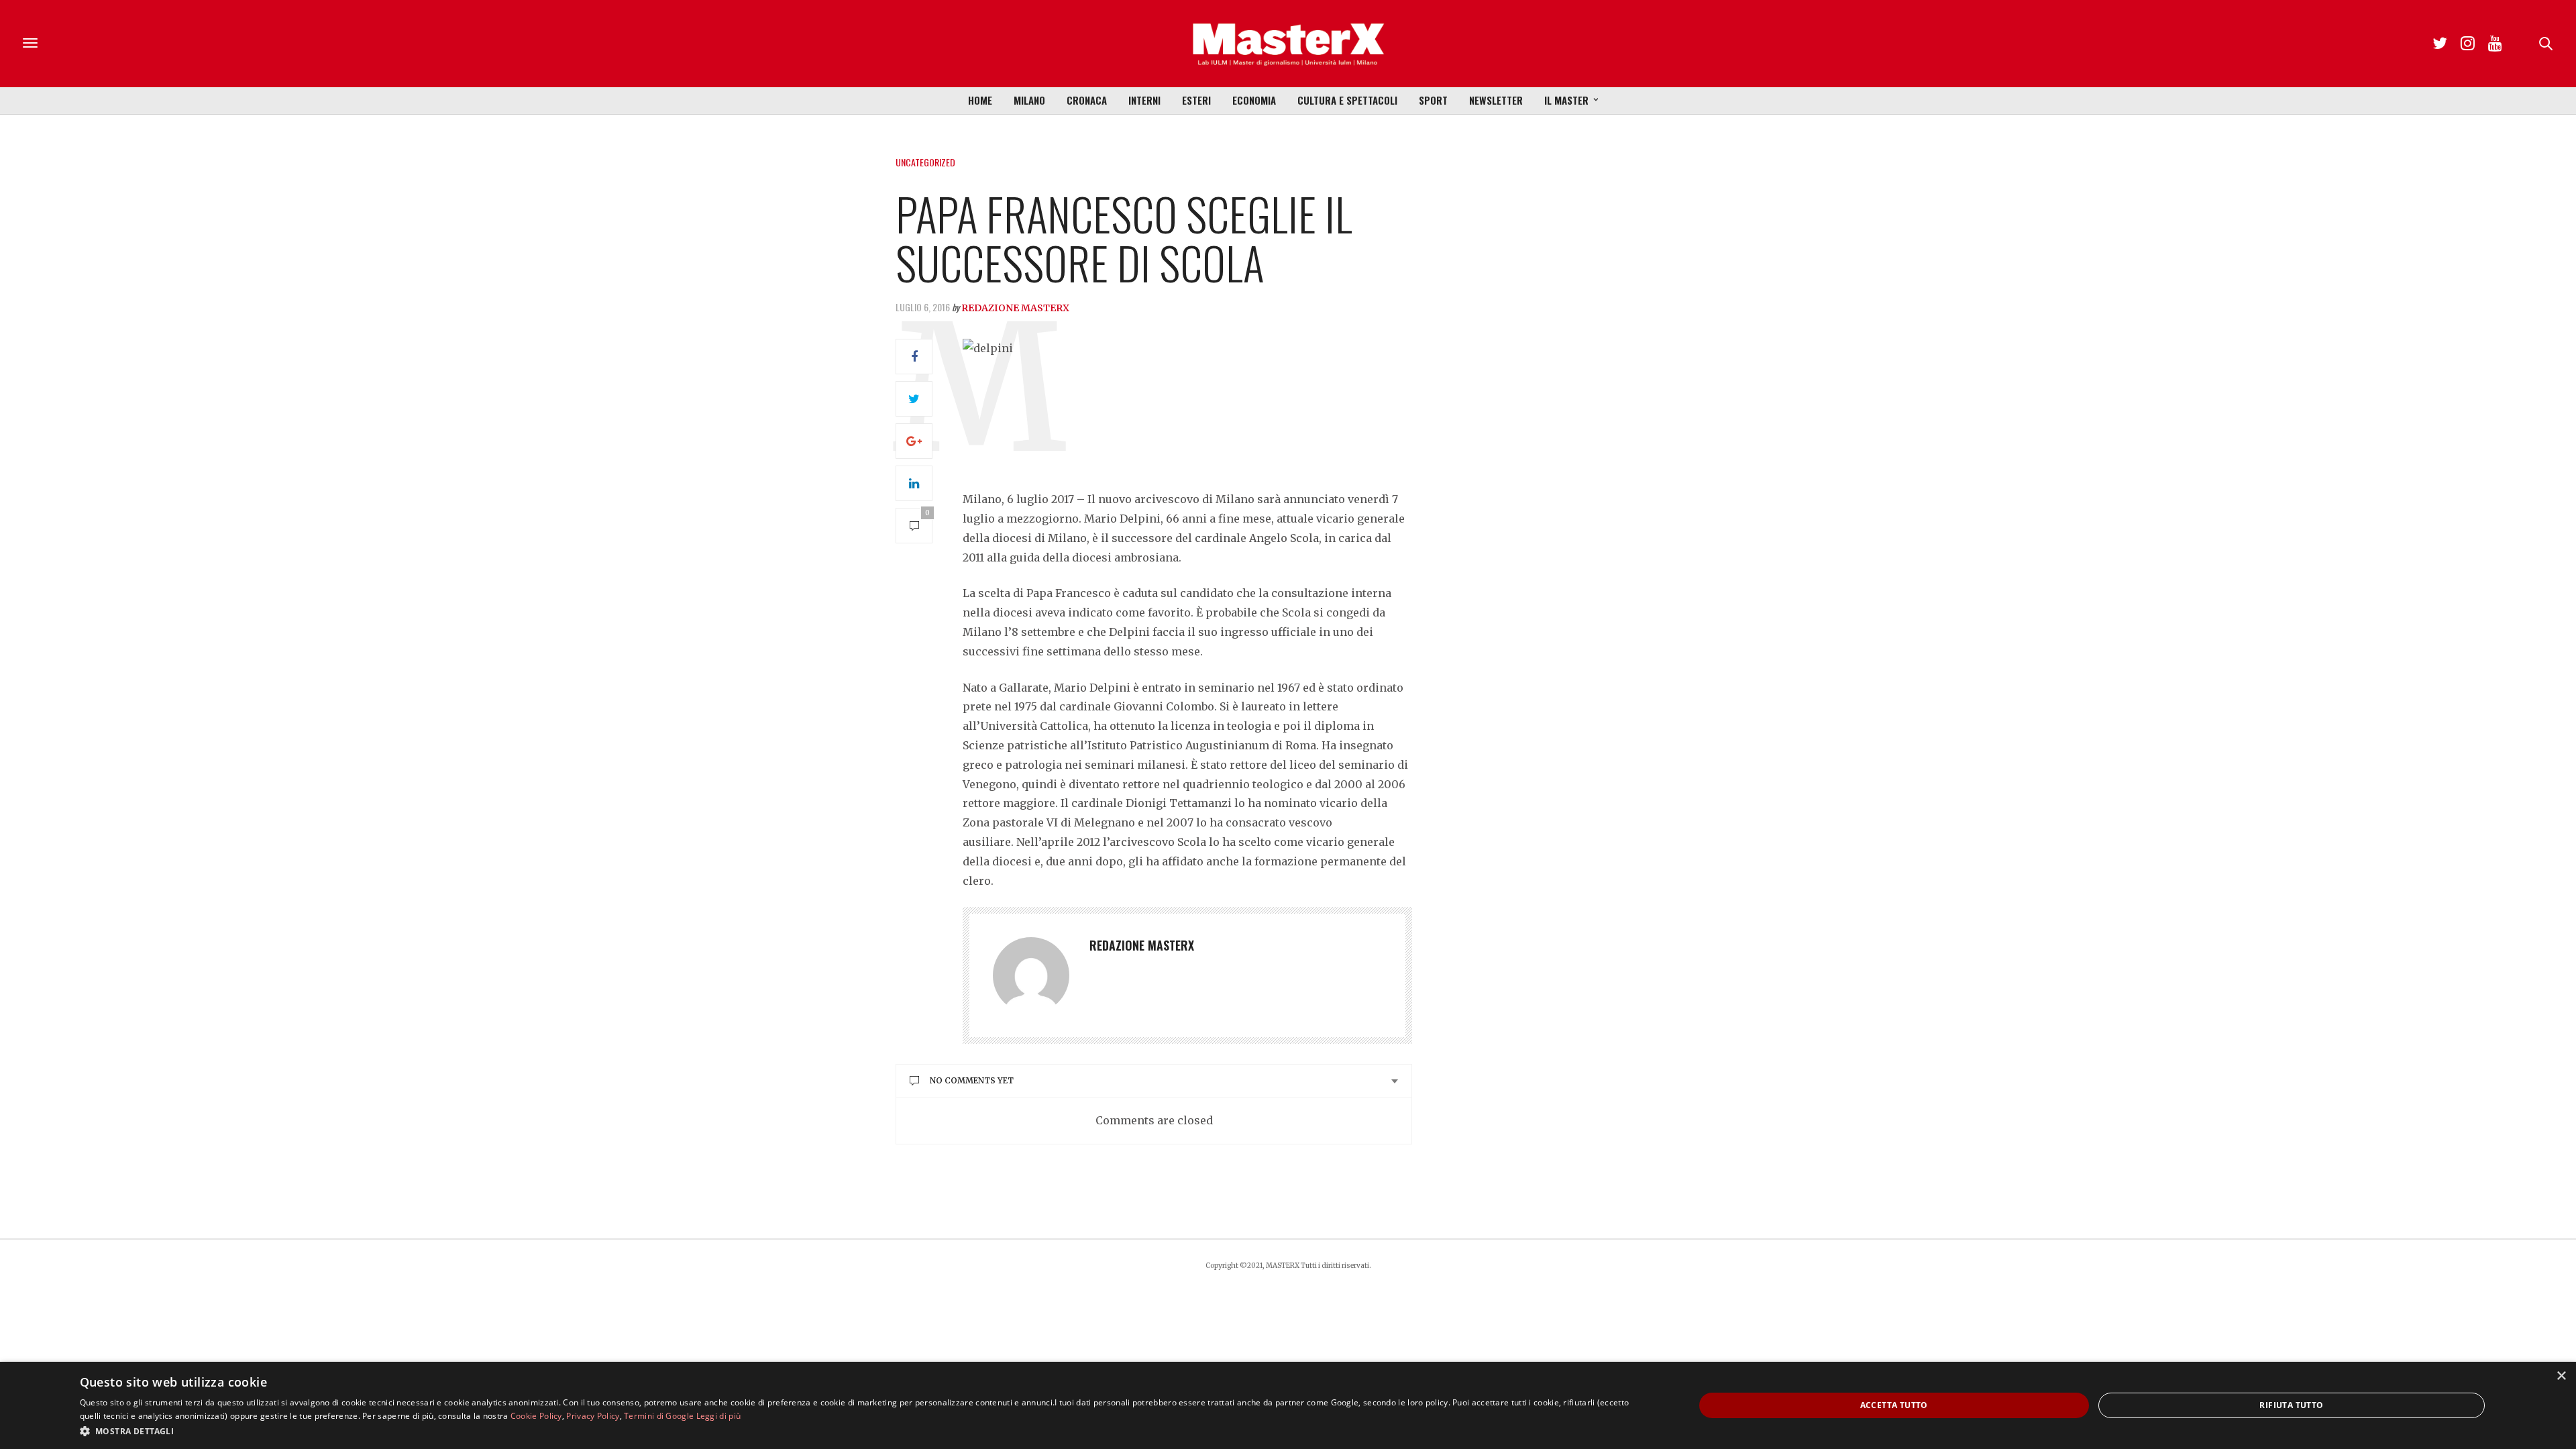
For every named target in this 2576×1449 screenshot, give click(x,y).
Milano (1029, 100)
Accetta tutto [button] (1894, 1405)
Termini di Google (659, 1416)
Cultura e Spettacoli (1347, 100)
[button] (863, 1431)
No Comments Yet (972, 1080)
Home (980, 100)
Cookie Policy (536, 1416)
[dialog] (1288, 1405)
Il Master (1566, 100)
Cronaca (1087, 100)
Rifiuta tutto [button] (2291, 1405)
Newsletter (1496, 100)
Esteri (1196, 100)
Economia (1254, 100)
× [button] (2561, 1376)
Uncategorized (925, 162)
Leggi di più (719, 1416)
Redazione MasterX (1015, 308)
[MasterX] (1288, 44)
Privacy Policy (593, 1416)
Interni (1144, 100)
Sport (1433, 100)
